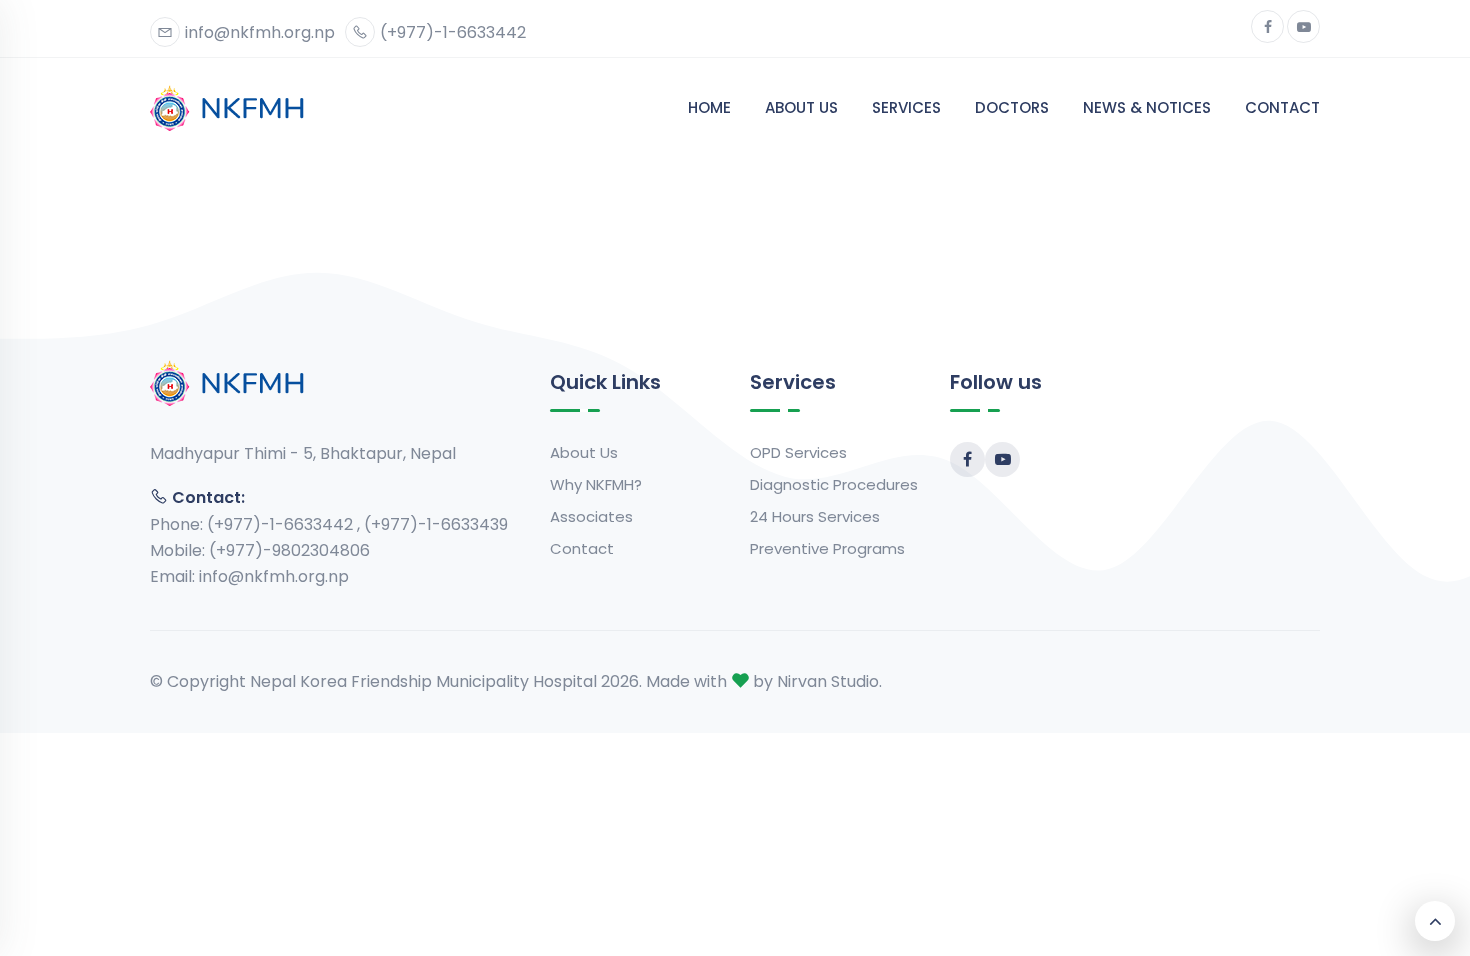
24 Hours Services (815, 516)
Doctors (1012, 107)
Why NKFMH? (596, 484)
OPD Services (798, 452)
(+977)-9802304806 (289, 550)
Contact (1282, 107)
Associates (591, 516)
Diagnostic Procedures (834, 484)
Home (709, 107)
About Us (801, 107)
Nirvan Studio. (829, 681)
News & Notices (1147, 107)
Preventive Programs (827, 548)
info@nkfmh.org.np (260, 32)
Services (906, 107)
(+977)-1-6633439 (436, 524)
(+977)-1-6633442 (453, 32)
